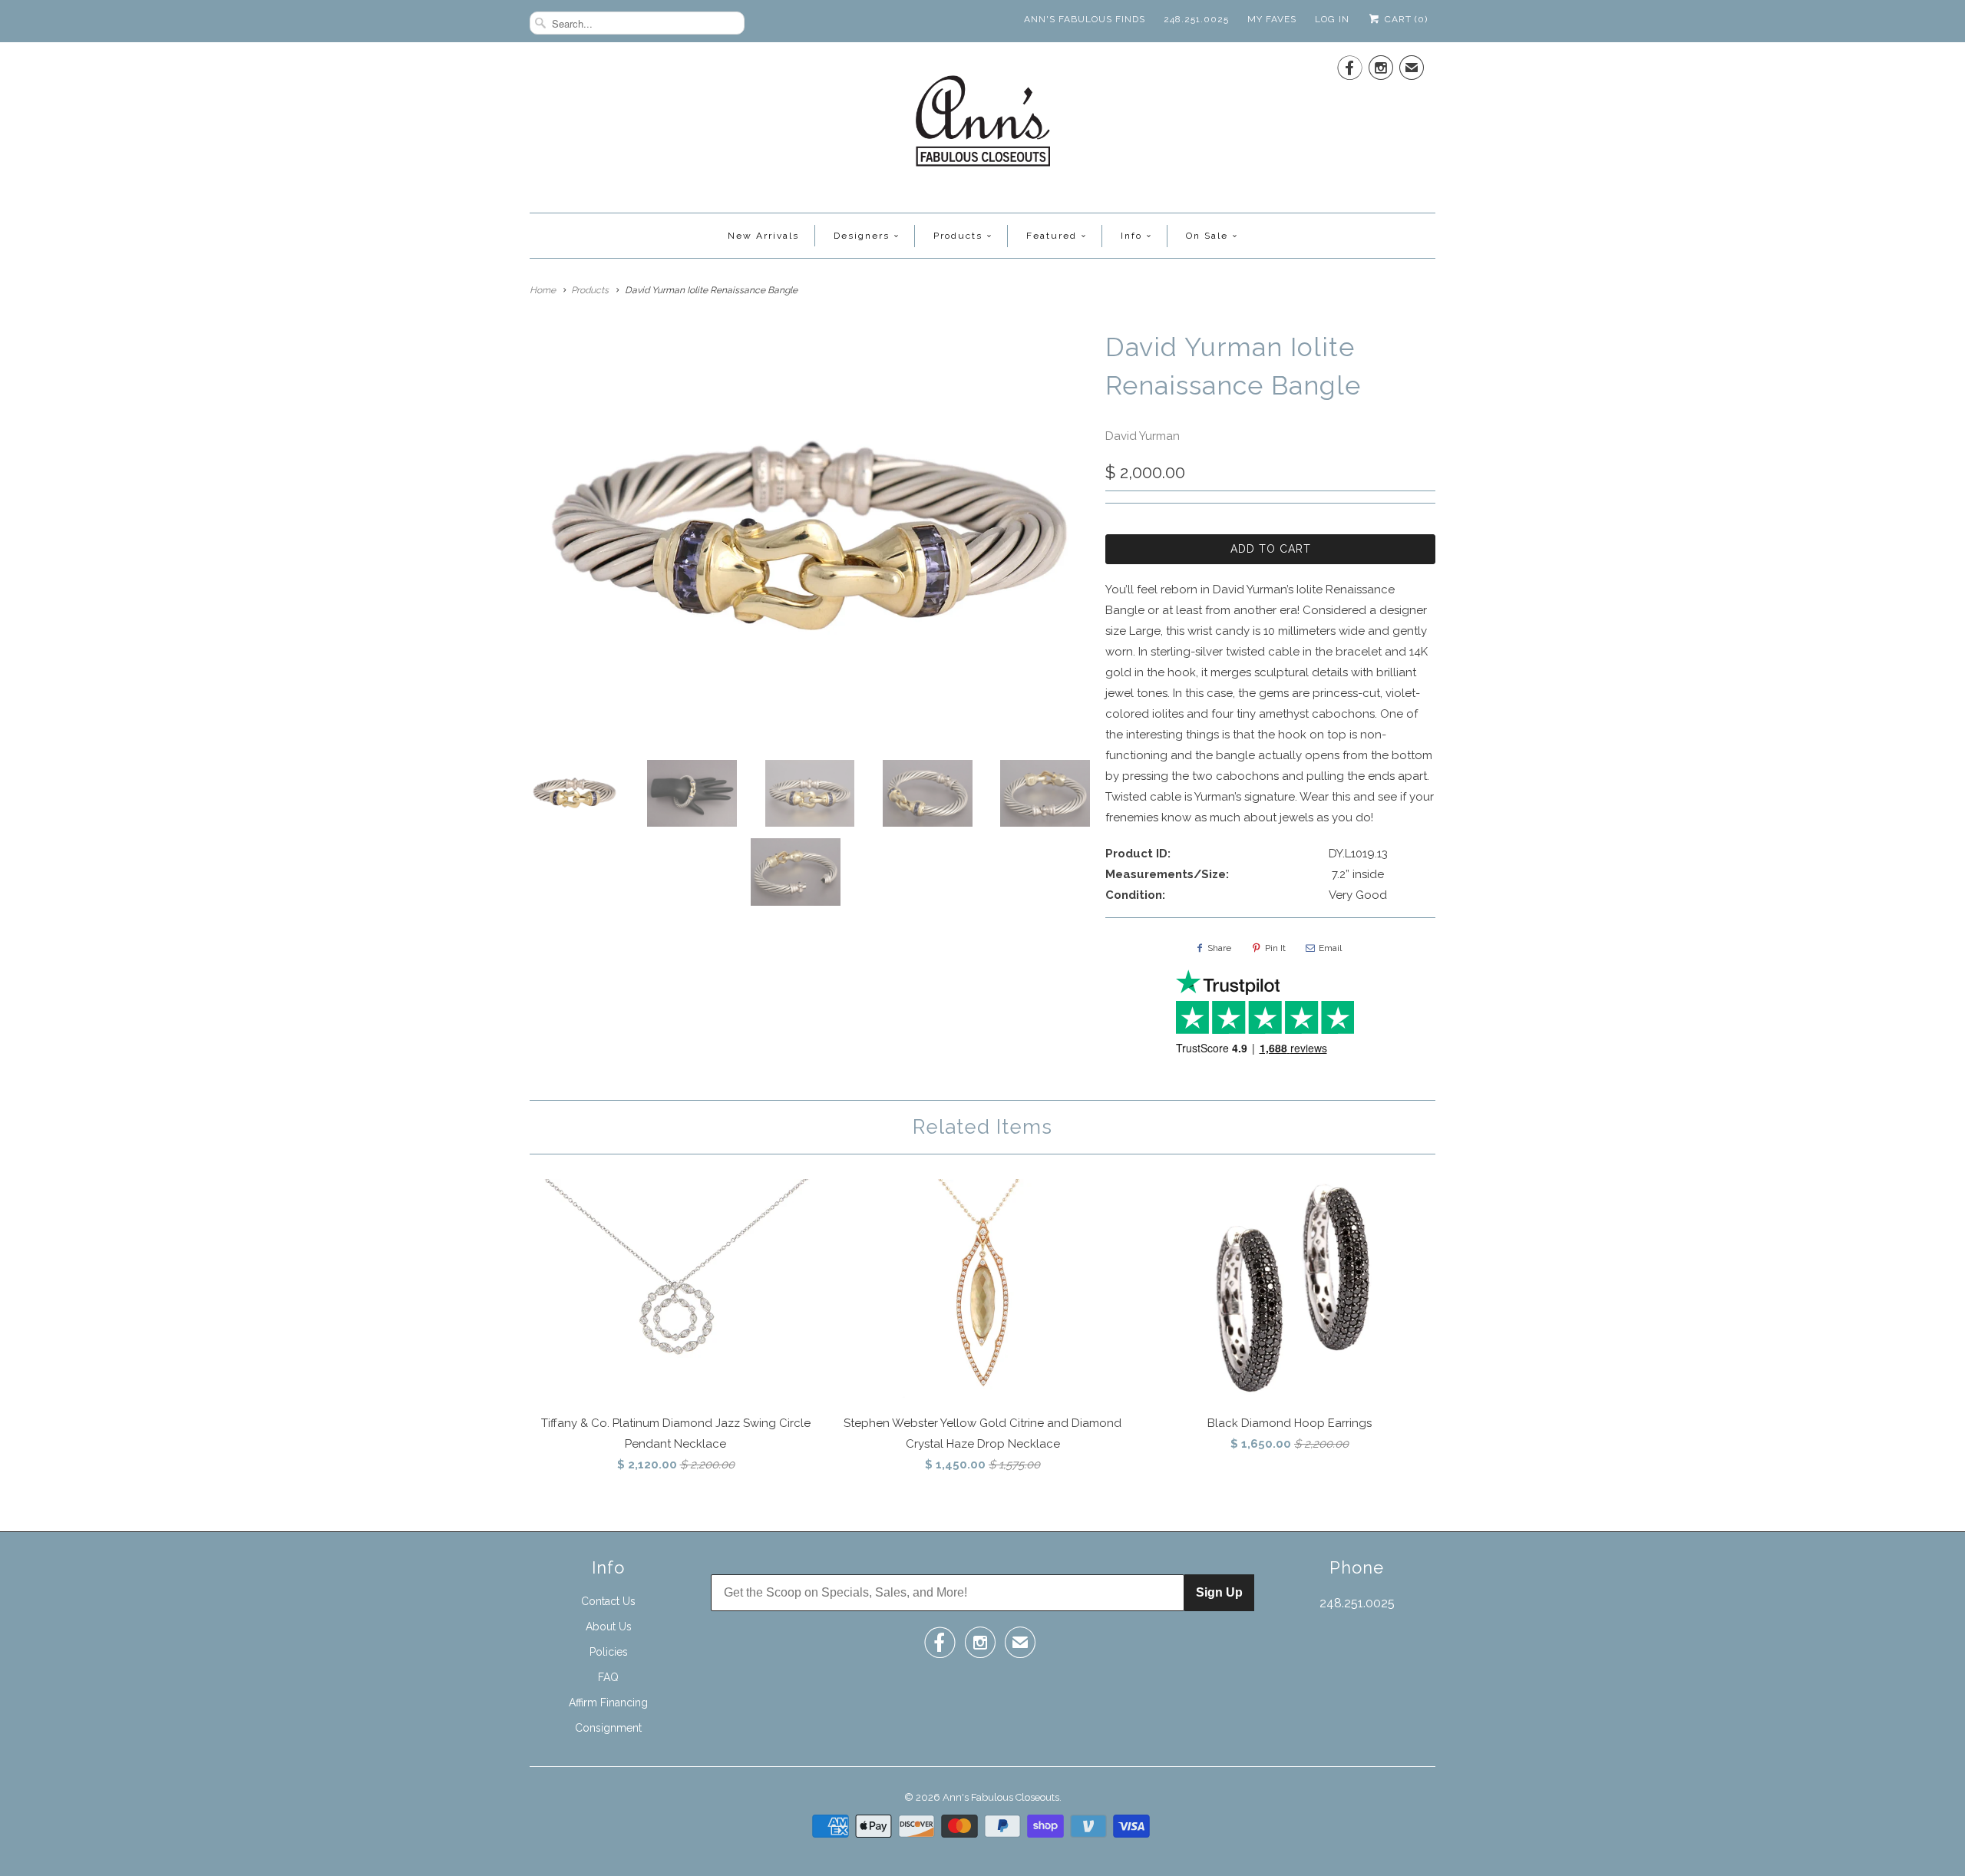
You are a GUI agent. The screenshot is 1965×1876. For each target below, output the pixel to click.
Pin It (1275, 948)
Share (1219, 948)
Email (1330, 948)
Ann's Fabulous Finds (1085, 19)
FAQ (608, 1677)
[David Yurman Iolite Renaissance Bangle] (810, 538)
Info (1131, 236)
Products (958, 236)
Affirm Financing (608, 1703)
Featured (1052, 236)
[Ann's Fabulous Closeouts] (983, 126)
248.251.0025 (1196, 19)
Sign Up (1219, 1592)
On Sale (1207, 236)
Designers (862, 236)
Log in (1332, 19)
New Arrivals (763, 236)
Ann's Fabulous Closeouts (1001, 1797)
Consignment (608, 1728)
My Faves (1272, 19)
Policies (609, 1652)
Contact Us (608, 1601)
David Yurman (1143, 436)
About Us (609, 1627)
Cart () (1405, 19)
